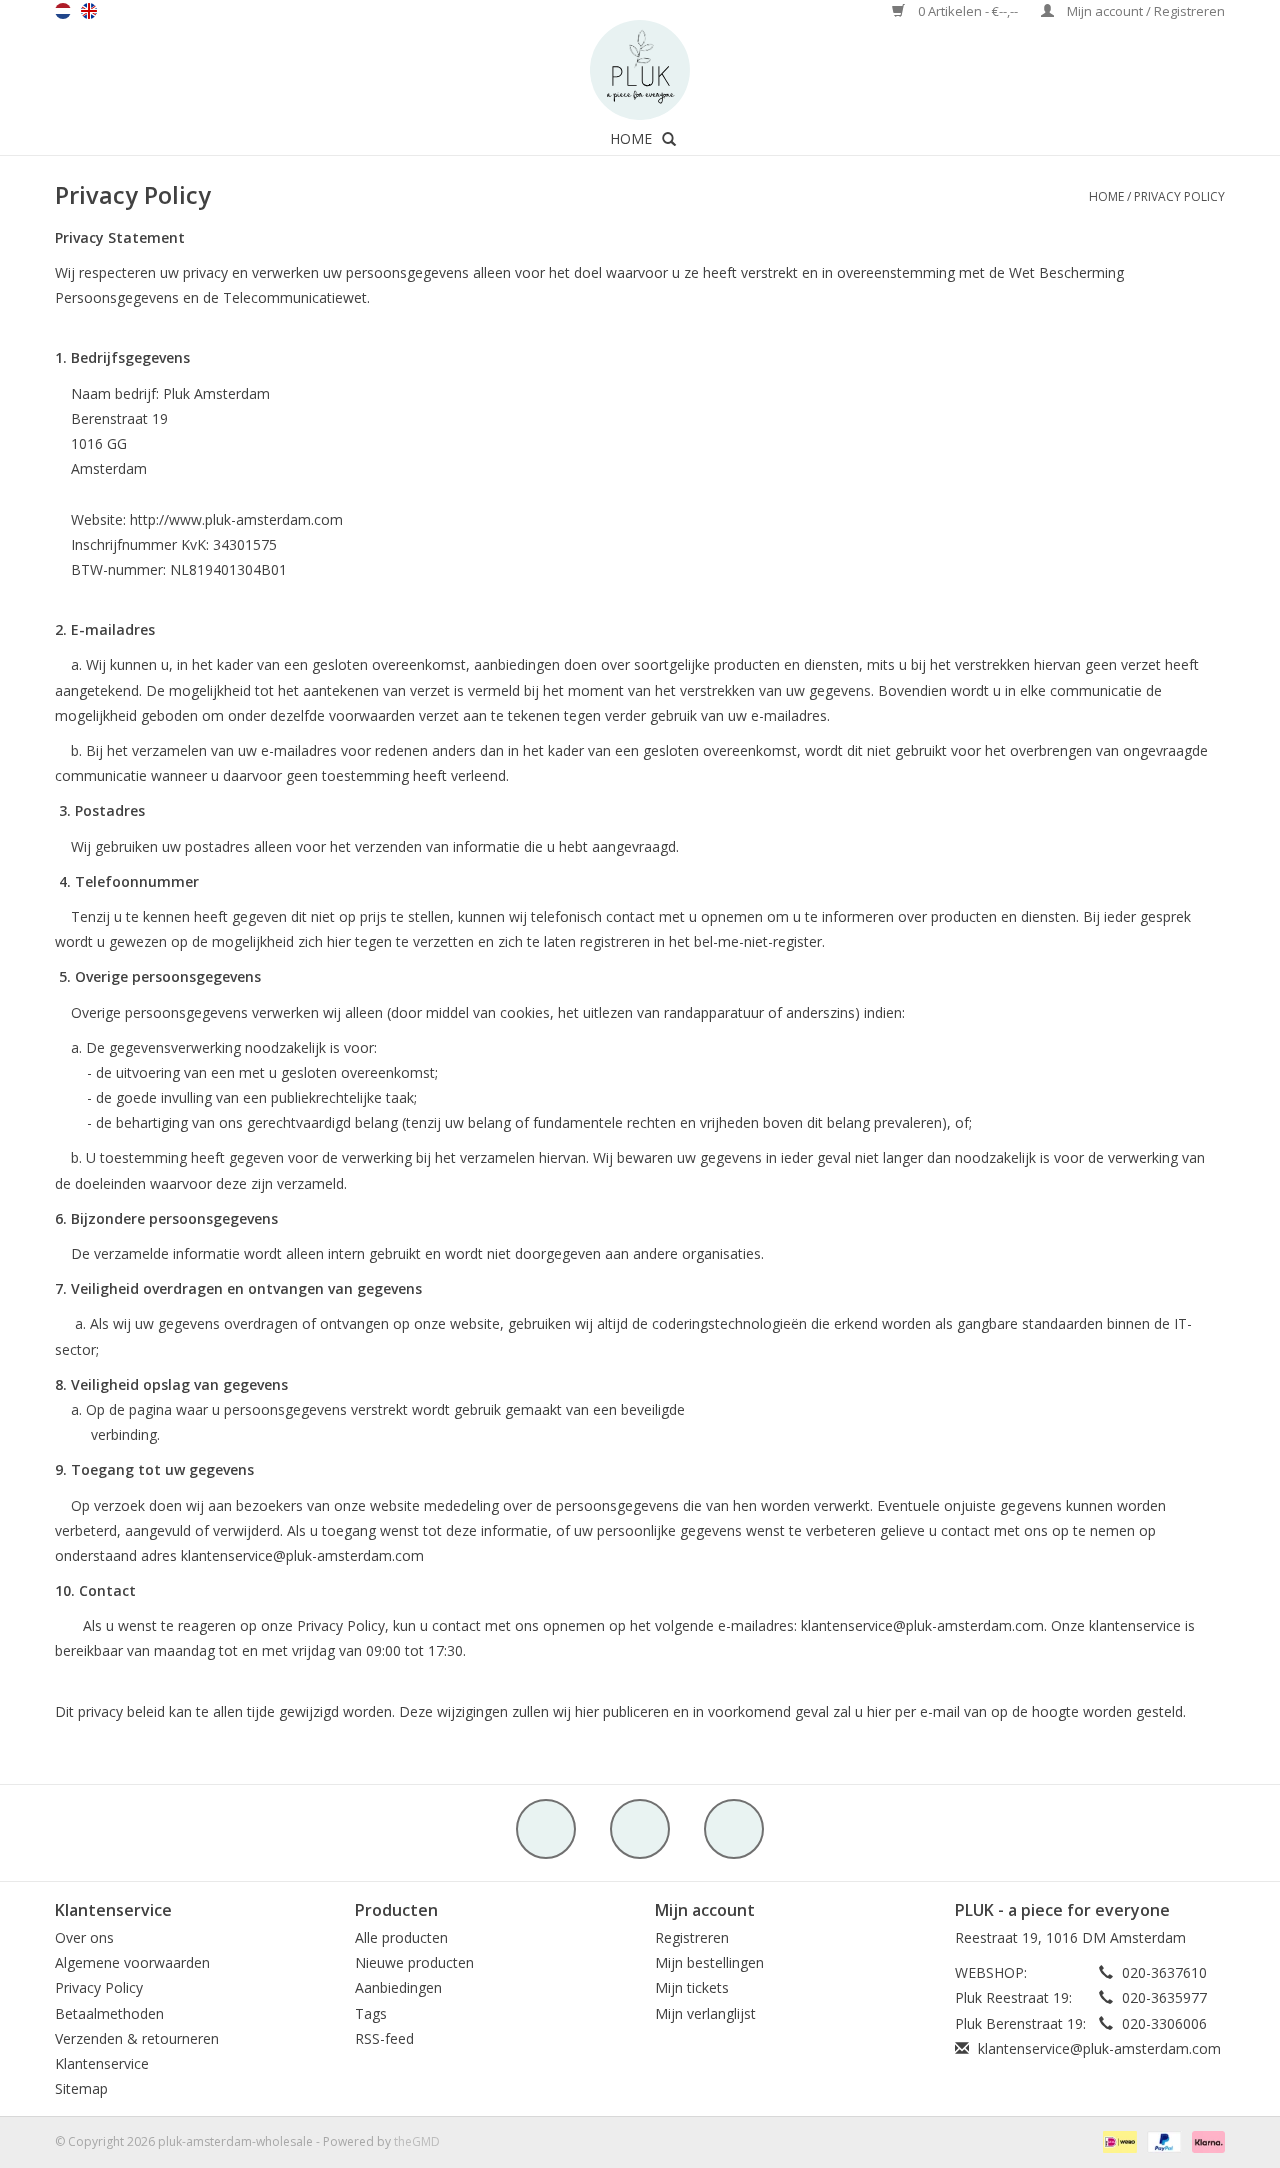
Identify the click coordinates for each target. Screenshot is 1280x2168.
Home (631, 138)
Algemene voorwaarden (132, 1962)
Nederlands (63, 11)
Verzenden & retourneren (137, 2038)
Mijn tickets (692, 1987)
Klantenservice (102, 2063)
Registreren (692, 1937)
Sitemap (81, 2088)
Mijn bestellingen (709, 1962)
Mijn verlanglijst (705, 2013)
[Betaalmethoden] (1118, 2141)
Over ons (84, 1937)
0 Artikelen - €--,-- (968, 11)
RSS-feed (384, 2038)
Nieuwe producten (414, 1962)
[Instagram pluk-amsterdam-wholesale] (734, 1829)
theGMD (417, 2141)
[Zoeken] (669, 139)
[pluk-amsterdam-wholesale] (640, 70)
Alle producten (401, 1937)
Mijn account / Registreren (1144, 11)
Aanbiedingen (398, 1987)
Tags (371, 2013)
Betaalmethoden (109, 2013)
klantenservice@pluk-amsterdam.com (1099, 2048)
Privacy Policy (1179, 196)
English (89, 11)
